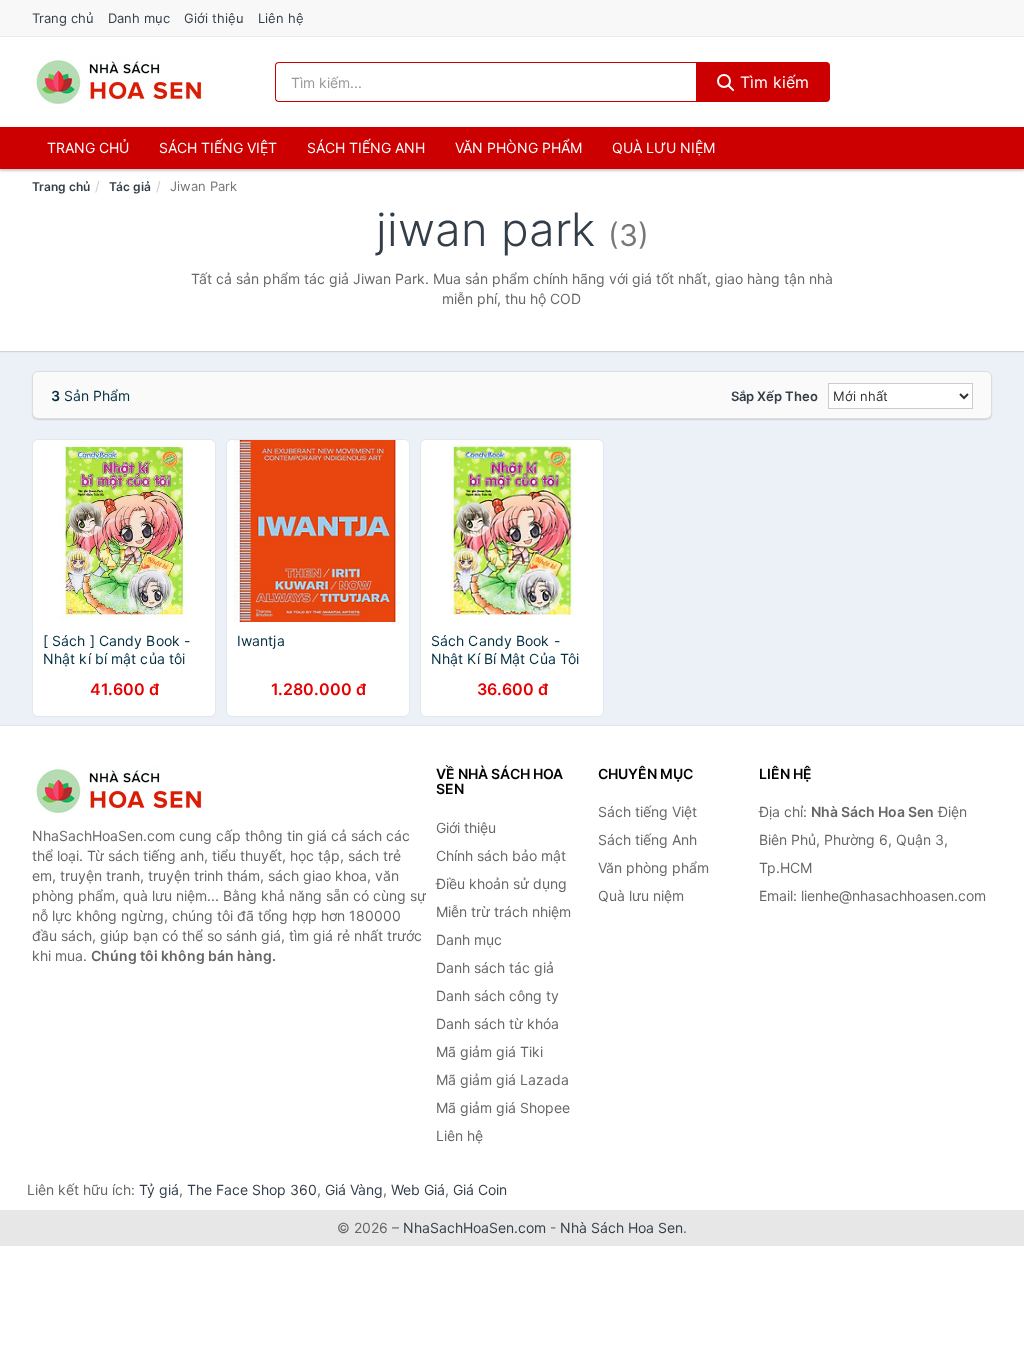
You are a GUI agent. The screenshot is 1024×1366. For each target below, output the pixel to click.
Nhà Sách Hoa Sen (621, 1227)
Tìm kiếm (772, 82)
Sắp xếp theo (774, 396)
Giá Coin (480, 1189)
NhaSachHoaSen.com (474, 1227)
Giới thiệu (214, 18)
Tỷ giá (159, 1189)
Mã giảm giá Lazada (502, 1079)
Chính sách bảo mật (501, 855)
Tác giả (130, 186)
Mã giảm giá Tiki (489, 1051)
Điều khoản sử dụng (501, 883)
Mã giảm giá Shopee (503, 1107)
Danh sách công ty (497, 995)
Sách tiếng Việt (647, 811)
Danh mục (139, 18)
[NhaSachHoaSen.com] (119, 82)
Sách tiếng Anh (647, 839)
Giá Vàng (354, 1189)
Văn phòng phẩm (518, 147)
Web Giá (418, 1189)
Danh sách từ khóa (497, 1023)
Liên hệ (281, 18)
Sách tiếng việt (218, 147)
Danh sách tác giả (495, 967)
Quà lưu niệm (663, 147)
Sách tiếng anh (366, 147)
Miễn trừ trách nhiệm (503, 911)
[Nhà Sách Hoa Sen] (132, 791)
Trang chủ (63, 18)
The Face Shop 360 (252, 1189)
